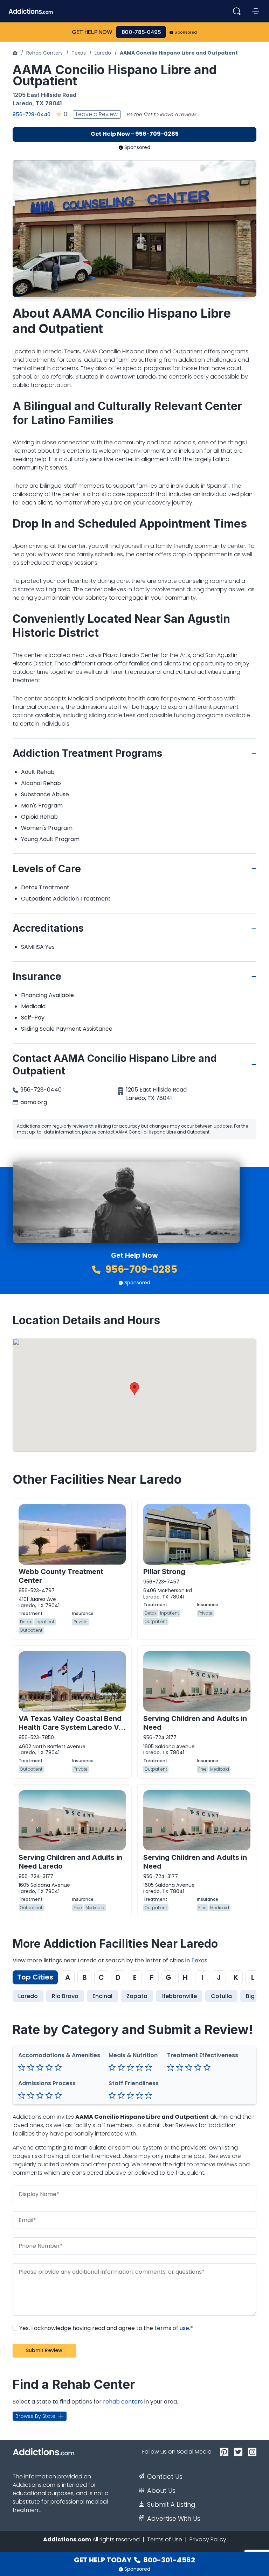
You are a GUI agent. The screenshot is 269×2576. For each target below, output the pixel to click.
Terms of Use (165, 2539)
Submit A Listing (171, 2505)
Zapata (137, 1996)
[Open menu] (256, 11)
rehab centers (123, 2402)
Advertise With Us (174, 2519)
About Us (161, 2491)
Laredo (103, 53)
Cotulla (221, 1996)
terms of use (172, 2328)
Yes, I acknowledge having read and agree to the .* (105, 2328)
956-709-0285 (140, 1269)
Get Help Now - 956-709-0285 (135, 134)
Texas (79, 53)
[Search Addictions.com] (237, 11)
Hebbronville (179, 1996)
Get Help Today (134, 2560)
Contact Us (165, 2477)
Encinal (102, 1996)
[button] (134, 1389)
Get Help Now (92, 32)
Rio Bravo (65, 1996)
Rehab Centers (44, 53)
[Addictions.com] (15, 53)
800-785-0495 (141, 32)
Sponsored (186, 32)
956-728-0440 (32, 114)
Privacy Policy (208, 2539)
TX (40, 103)
